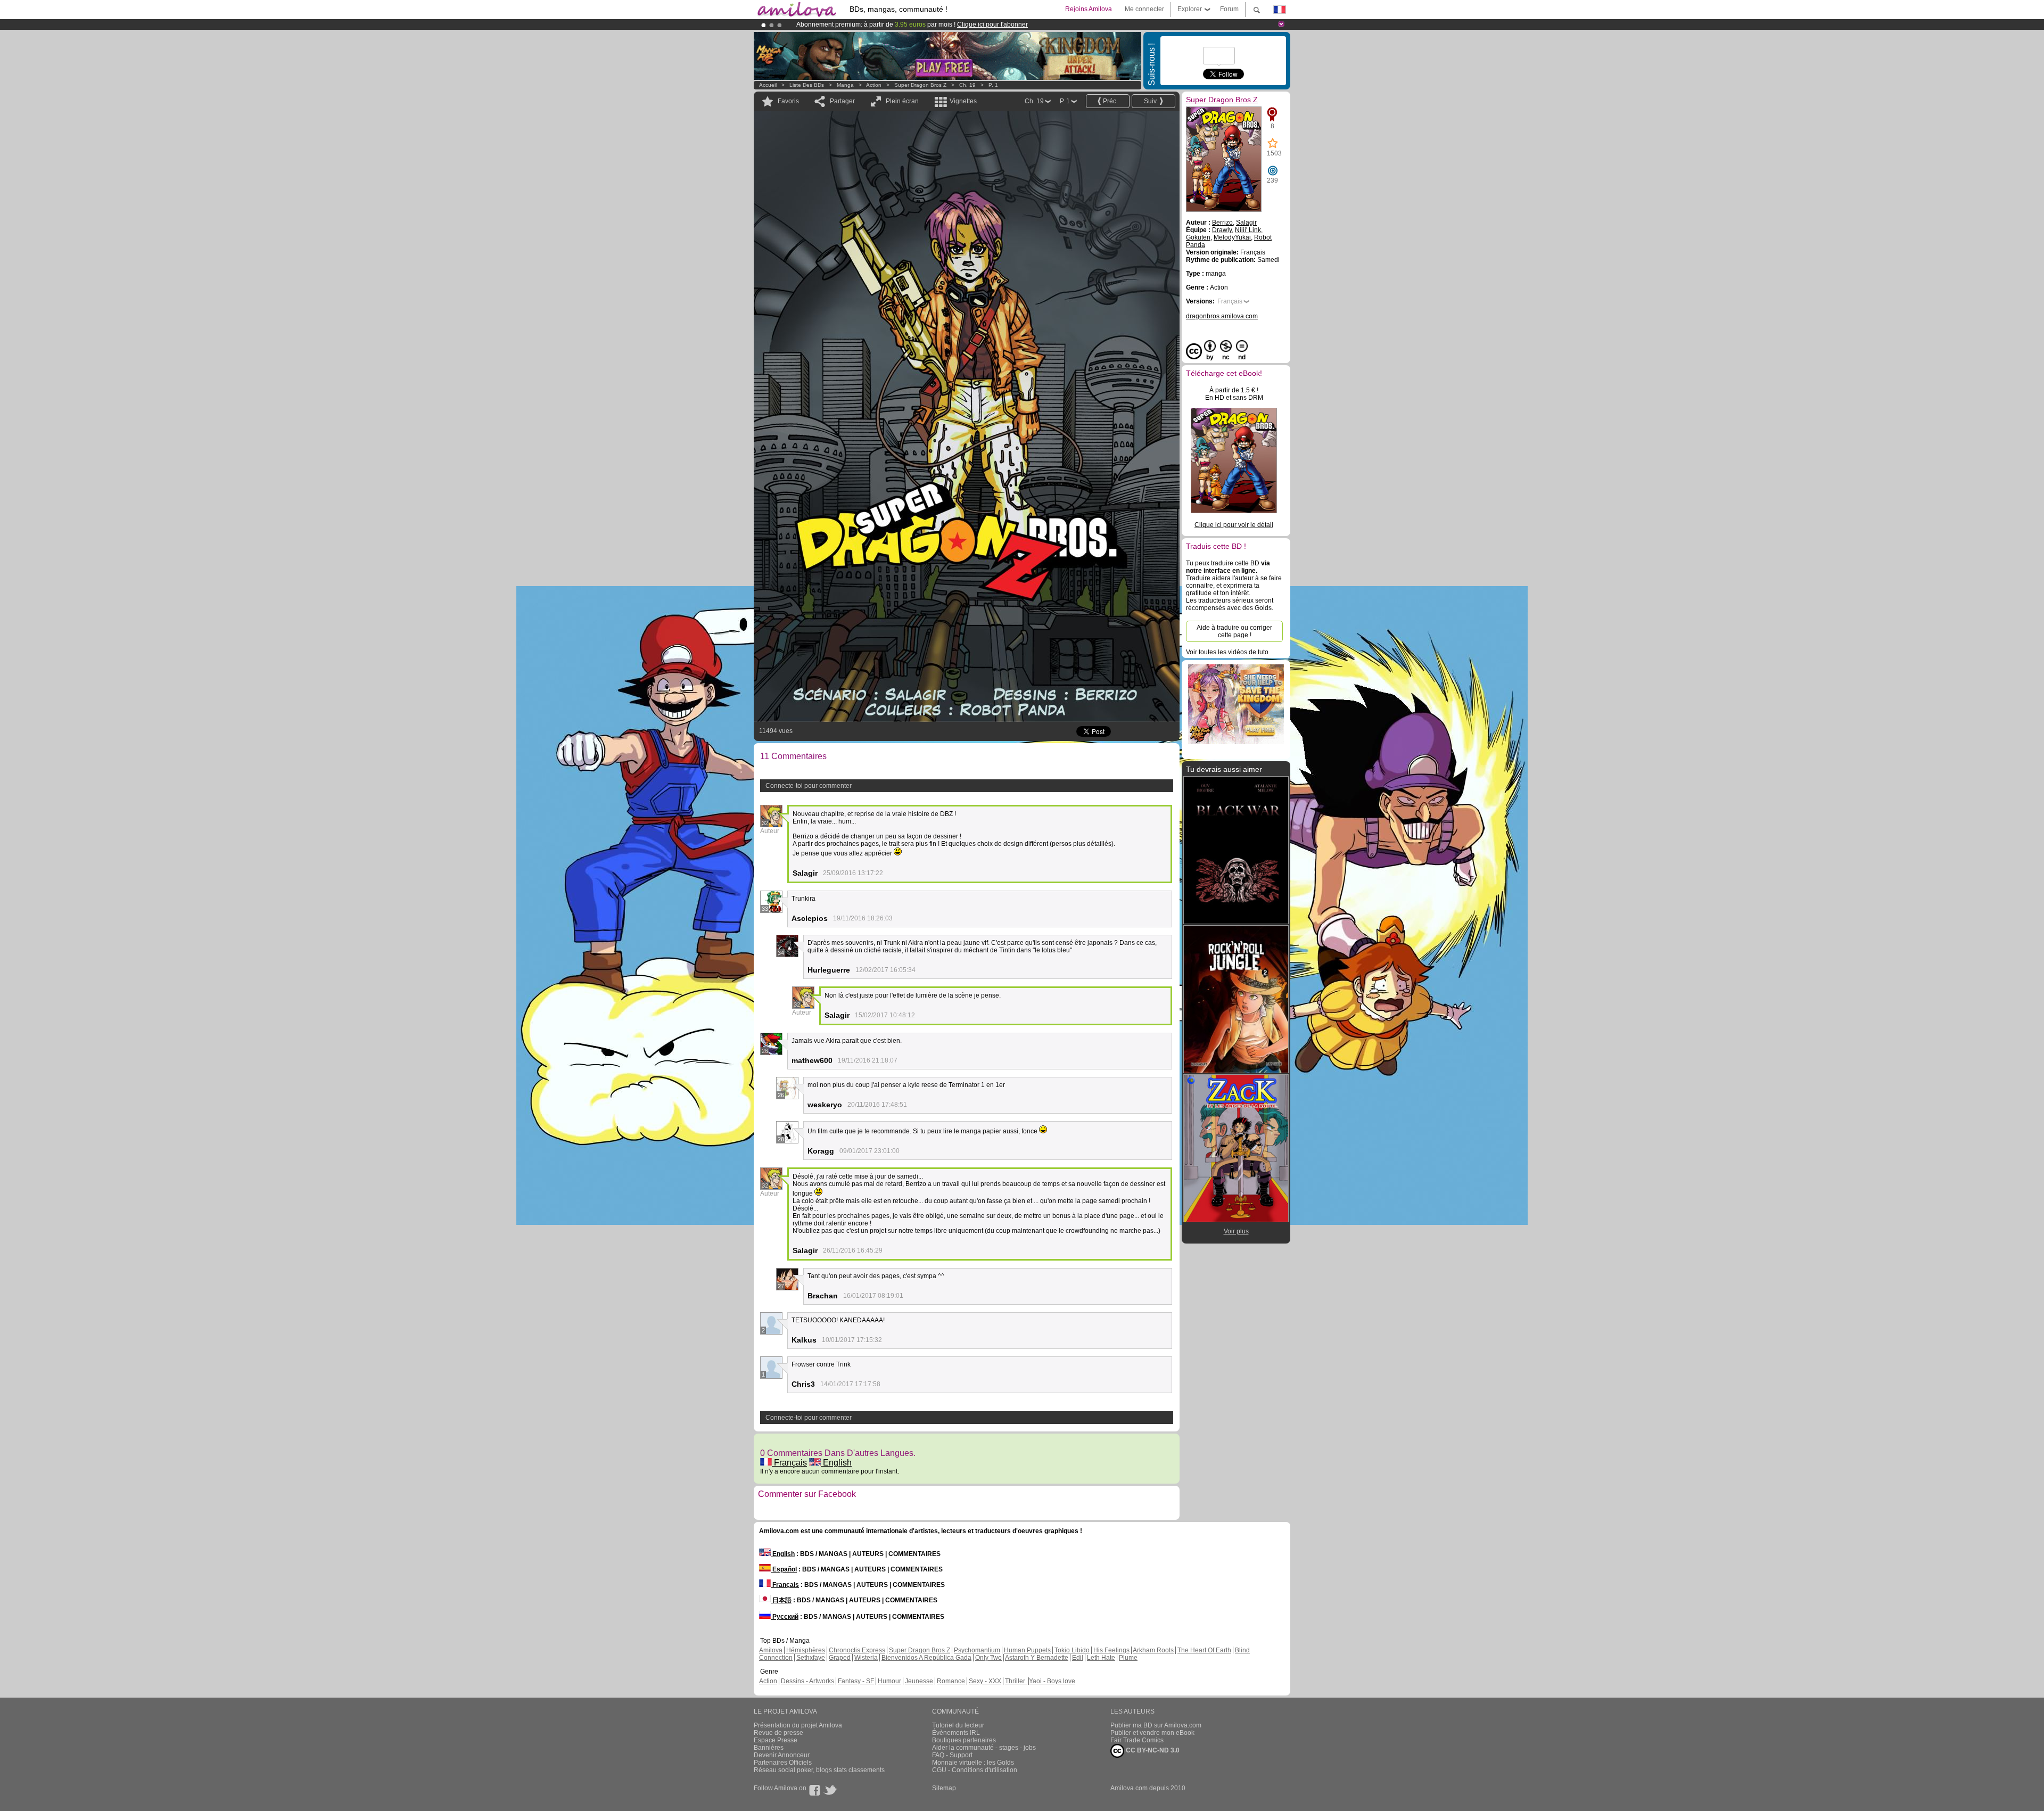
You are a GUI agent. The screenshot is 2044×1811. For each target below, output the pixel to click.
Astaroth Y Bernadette (1037, 1658)
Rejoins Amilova (1089, 9)
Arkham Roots (1153, 1650)
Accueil (768, 85)
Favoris (788, 101)
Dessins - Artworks (807, 1681)
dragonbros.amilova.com (1222, 316)
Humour (889, 1681)
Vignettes (963, 101)
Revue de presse (778, 1733)
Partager (842, 101)
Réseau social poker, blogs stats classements (819, 1770)
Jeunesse (919, 1681)
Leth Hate (1101, 1658)
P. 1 (993, 85)
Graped (840, 1658)
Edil (1078, 1658)
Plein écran (902, 101)
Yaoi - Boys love (1052, 1681)
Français (789, 1463)
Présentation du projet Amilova (798, 1725)
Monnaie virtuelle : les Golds (973, 1763)
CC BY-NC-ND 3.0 (1152, 1750)
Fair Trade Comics (1137, 1740)
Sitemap (944, 1788)
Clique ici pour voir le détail (1234, 525)
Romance (951, 1681)
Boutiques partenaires (964, 1740)
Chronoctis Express (857, 1650)
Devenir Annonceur (782, 1755)
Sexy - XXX (985, 1681)
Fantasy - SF (856, 1681)
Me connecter (1144, 9)
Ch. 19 (967, 85)
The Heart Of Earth (1204, 1650)
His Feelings (1111, 1650)
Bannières (769, 1748)
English (836, 1463)
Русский (785, 1617)
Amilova (771, 1650)
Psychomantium (977, 1650)
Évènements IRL (956, 1733)
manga (845, 85)
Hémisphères (806, 1650)
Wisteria (866, 1658)
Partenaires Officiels (783, 1763)
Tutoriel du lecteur (958, 1725)
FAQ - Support (952, 1755)
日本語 (781, 1600)
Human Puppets (1027, 1650)
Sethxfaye (811, 1658)
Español (784, 1569)
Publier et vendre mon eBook (1152, 1733)
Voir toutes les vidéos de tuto (1227, 652)
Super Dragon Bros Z (920, 85)
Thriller (1016, 1681)
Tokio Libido (1072, 1650)
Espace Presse (776, 1740)
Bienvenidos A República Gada (926, 1658)
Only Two (988, 1658)
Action (874, 85)
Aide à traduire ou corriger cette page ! (1234, 631)
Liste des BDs (807, 85)
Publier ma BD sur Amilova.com (1156, 1725)
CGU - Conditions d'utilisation (975, 1770)
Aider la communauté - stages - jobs (984, 1748)
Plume (1128, 1658)
